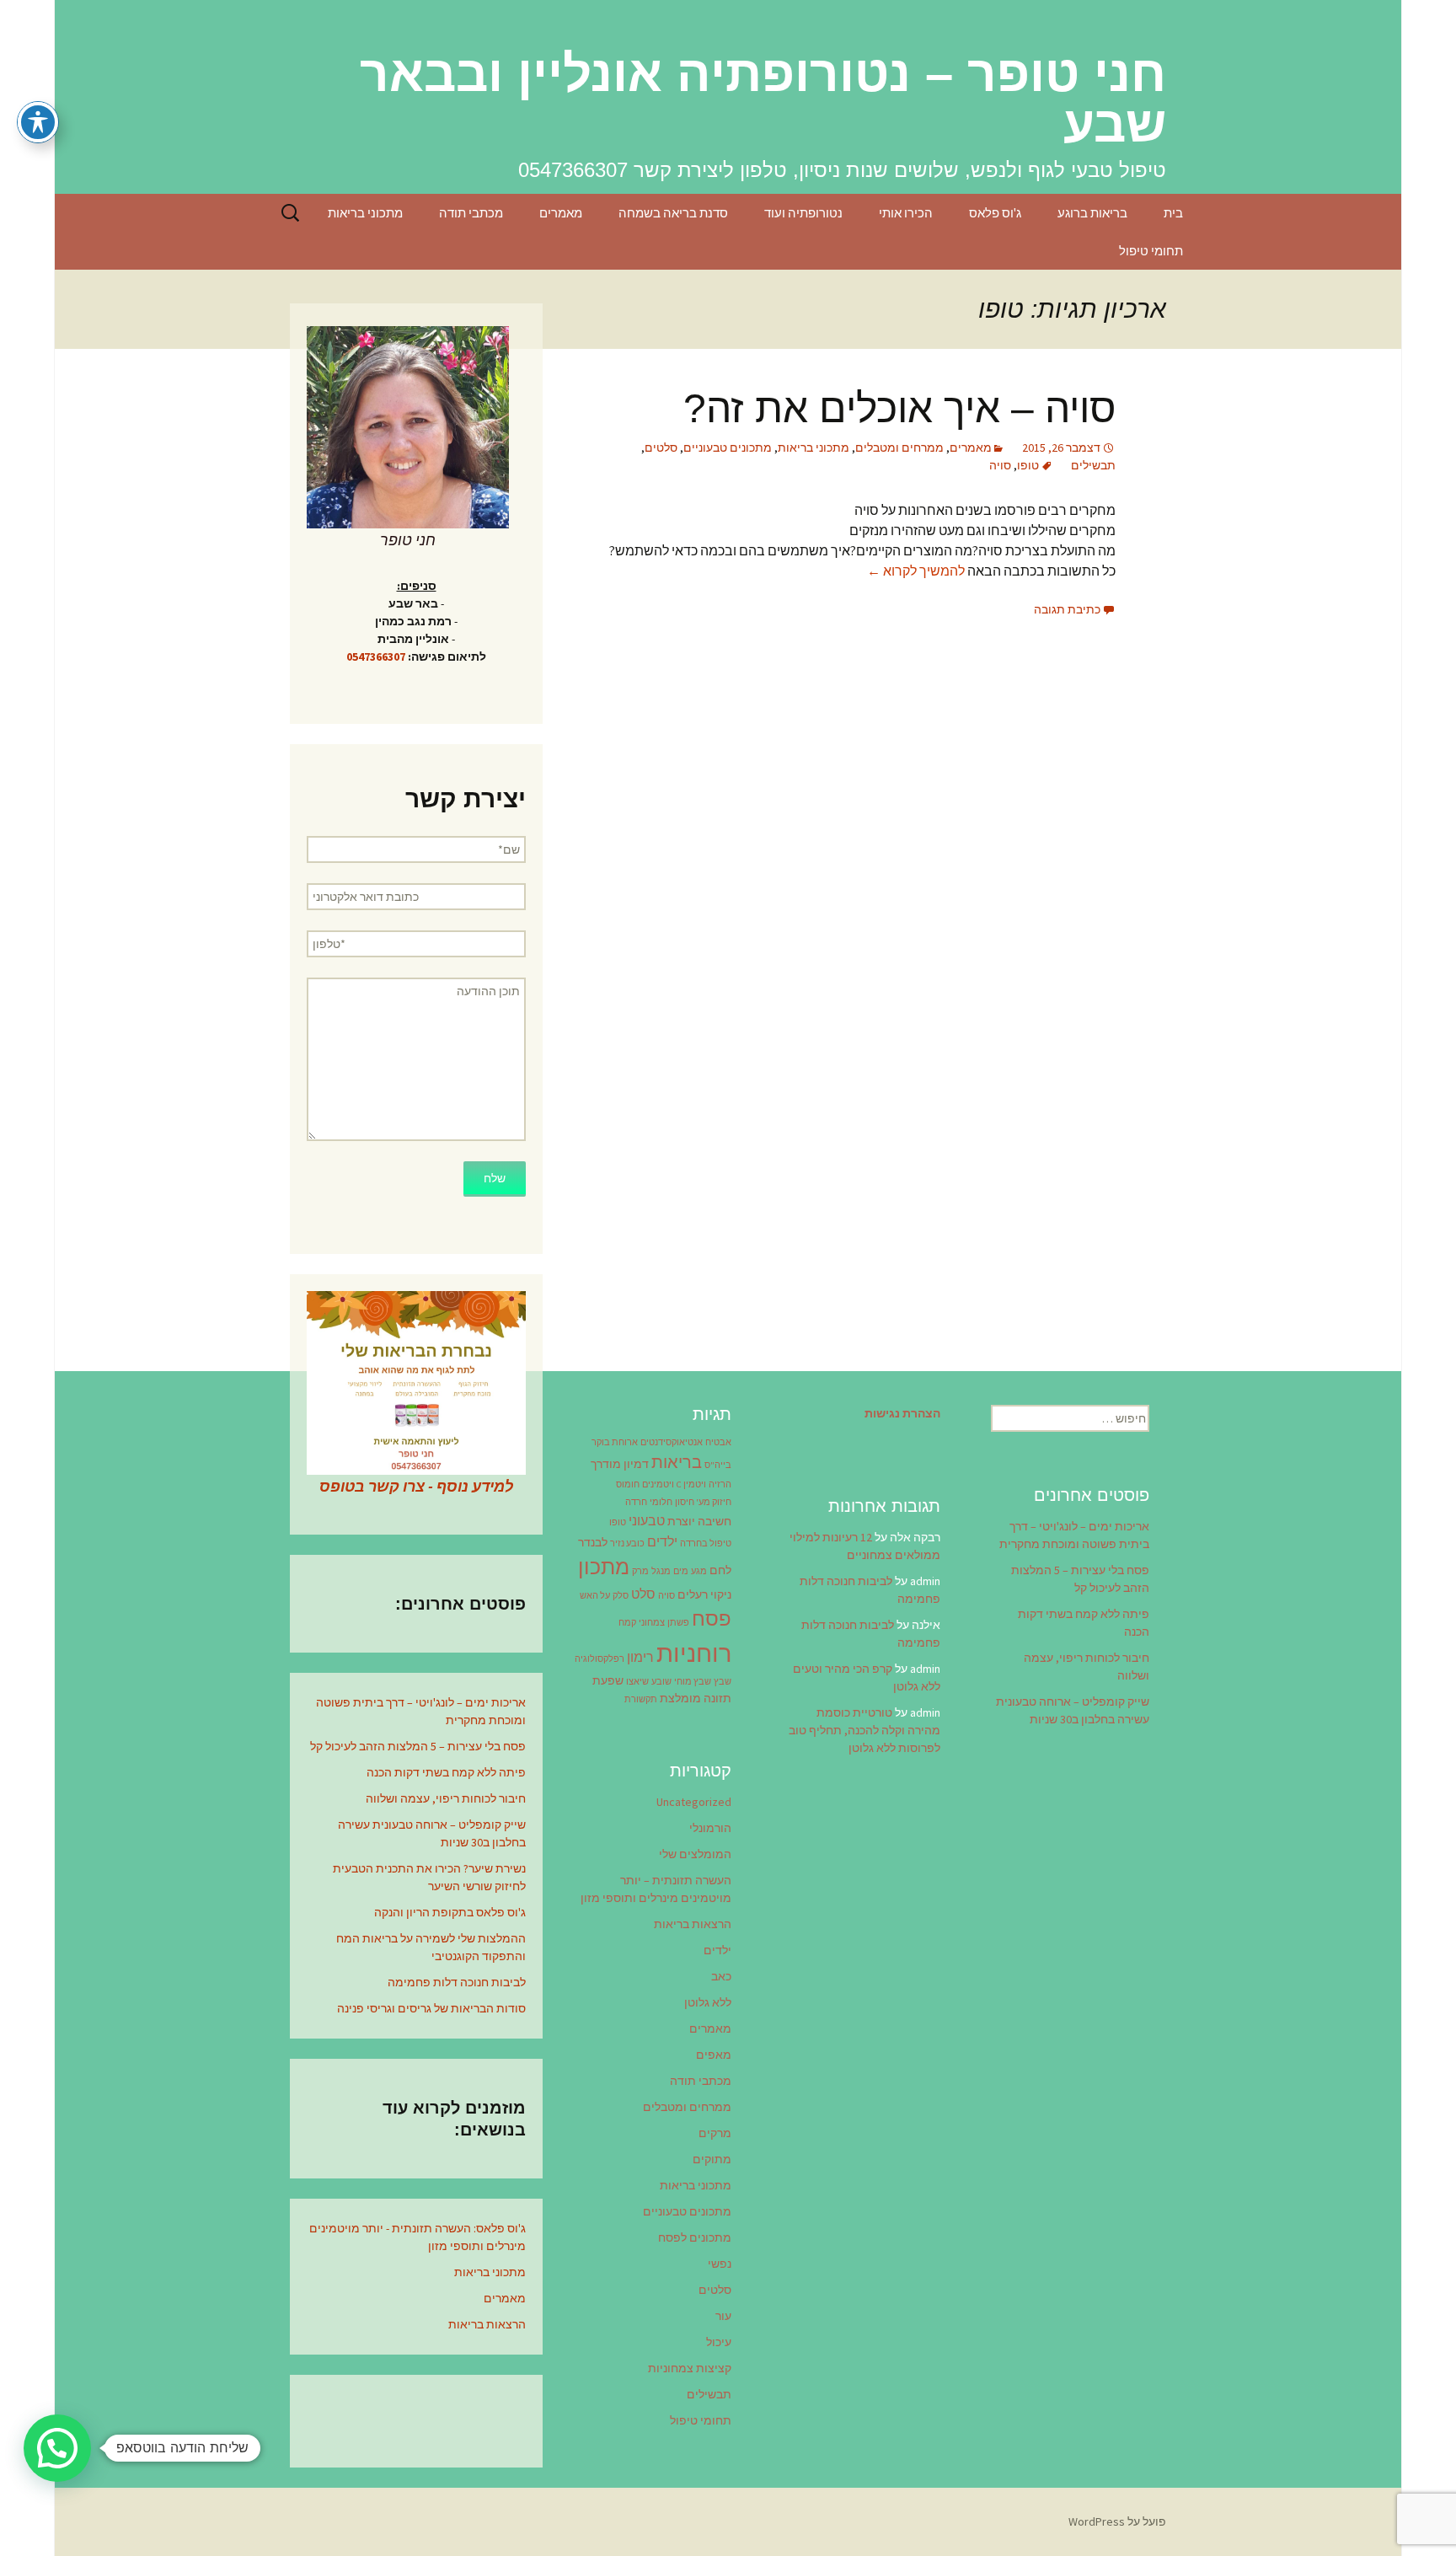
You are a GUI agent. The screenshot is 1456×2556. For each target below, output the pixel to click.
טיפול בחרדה (706, 1543)
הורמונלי (710, 1828)
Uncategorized (694, 1802)
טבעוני (647, 1520)
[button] (57, 2448)
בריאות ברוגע (1092, 213)
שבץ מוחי (693, 1682)
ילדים (662, 1541)
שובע (661, 1682)
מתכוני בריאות (365, 213)
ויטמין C (691, 1484)
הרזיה (720, 1484)
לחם (720, 1570)
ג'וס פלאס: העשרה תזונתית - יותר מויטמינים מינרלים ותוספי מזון (418, 2237)
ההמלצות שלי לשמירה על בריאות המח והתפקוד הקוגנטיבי (431, 1947)
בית (1173, 213)
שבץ (723, 1682)
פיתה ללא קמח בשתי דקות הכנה (446, 1772)
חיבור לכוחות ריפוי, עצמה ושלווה (446, 1798)
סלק (621, 1596)
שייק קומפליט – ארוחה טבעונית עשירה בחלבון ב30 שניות (432, 1833)
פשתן (678, 1623)
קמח (627, 1623)
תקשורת (641, 1699)
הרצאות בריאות (487, 2324)
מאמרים (561, 213)
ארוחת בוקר (615, 1442)
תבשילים (1093, 465)
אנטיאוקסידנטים (672, 1442)
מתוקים (712, 2159)
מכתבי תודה (471, 213)
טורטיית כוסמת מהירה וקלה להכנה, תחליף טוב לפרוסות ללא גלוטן (864, 1730)
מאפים (714, 2055)
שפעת (608, 1680)
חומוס (628, 1484)
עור (723, 2316)
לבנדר (593, 1542)
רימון (640, 1657)
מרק (640, 1571)
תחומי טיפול (1151, 251)
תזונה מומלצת (696, 1698)
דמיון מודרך (620, 1464)
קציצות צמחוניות (690, 2368)
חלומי (661, 1502)
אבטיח (718, 1442)
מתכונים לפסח (695, 2237)
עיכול (719, 2342)
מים (681, 1571)
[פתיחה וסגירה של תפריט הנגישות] (38, 122)
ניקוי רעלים (704, 1594)
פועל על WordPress (1117, 2521)
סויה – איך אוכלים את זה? (899, 408)
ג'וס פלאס (995, 213)
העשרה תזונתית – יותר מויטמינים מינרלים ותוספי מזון (656, 1889)
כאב (721, 1976)
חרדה (636, 1502)
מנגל (661, 1571)
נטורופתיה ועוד (803, 213)
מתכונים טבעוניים (728, 447)
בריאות (677, 1462)
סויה (1000, 465)
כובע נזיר (627, 1543)
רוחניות (694, 1653)
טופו (1028, 465)
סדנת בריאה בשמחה (673, 213)
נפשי (720, 2264)
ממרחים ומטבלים (899, 447)
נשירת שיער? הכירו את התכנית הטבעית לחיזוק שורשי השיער (429, 1877)
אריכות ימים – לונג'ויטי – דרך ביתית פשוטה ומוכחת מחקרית (421, 1711)
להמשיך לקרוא (916, 571)
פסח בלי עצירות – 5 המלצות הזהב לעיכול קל (418, 1746)
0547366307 (376, 656)
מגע (699, 1571)
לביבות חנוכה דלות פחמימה (457, 1982)
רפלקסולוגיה (600, 1659)
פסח (712, 1618)
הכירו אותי (906, 213)
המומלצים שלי (695, 1854)
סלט (643, 1594)
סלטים (661, 447)
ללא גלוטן (708, 2002)
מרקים (715, 2133)
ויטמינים (658, 1484)
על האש (595, 1596)
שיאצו (637, 1682)
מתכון (604, 1567)
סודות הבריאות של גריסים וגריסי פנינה (431, 2008)
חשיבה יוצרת (699, 1521)
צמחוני (652, 1623)
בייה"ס (718, 1465)
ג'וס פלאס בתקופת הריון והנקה (450, 1912)
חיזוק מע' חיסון (703, 1502)
